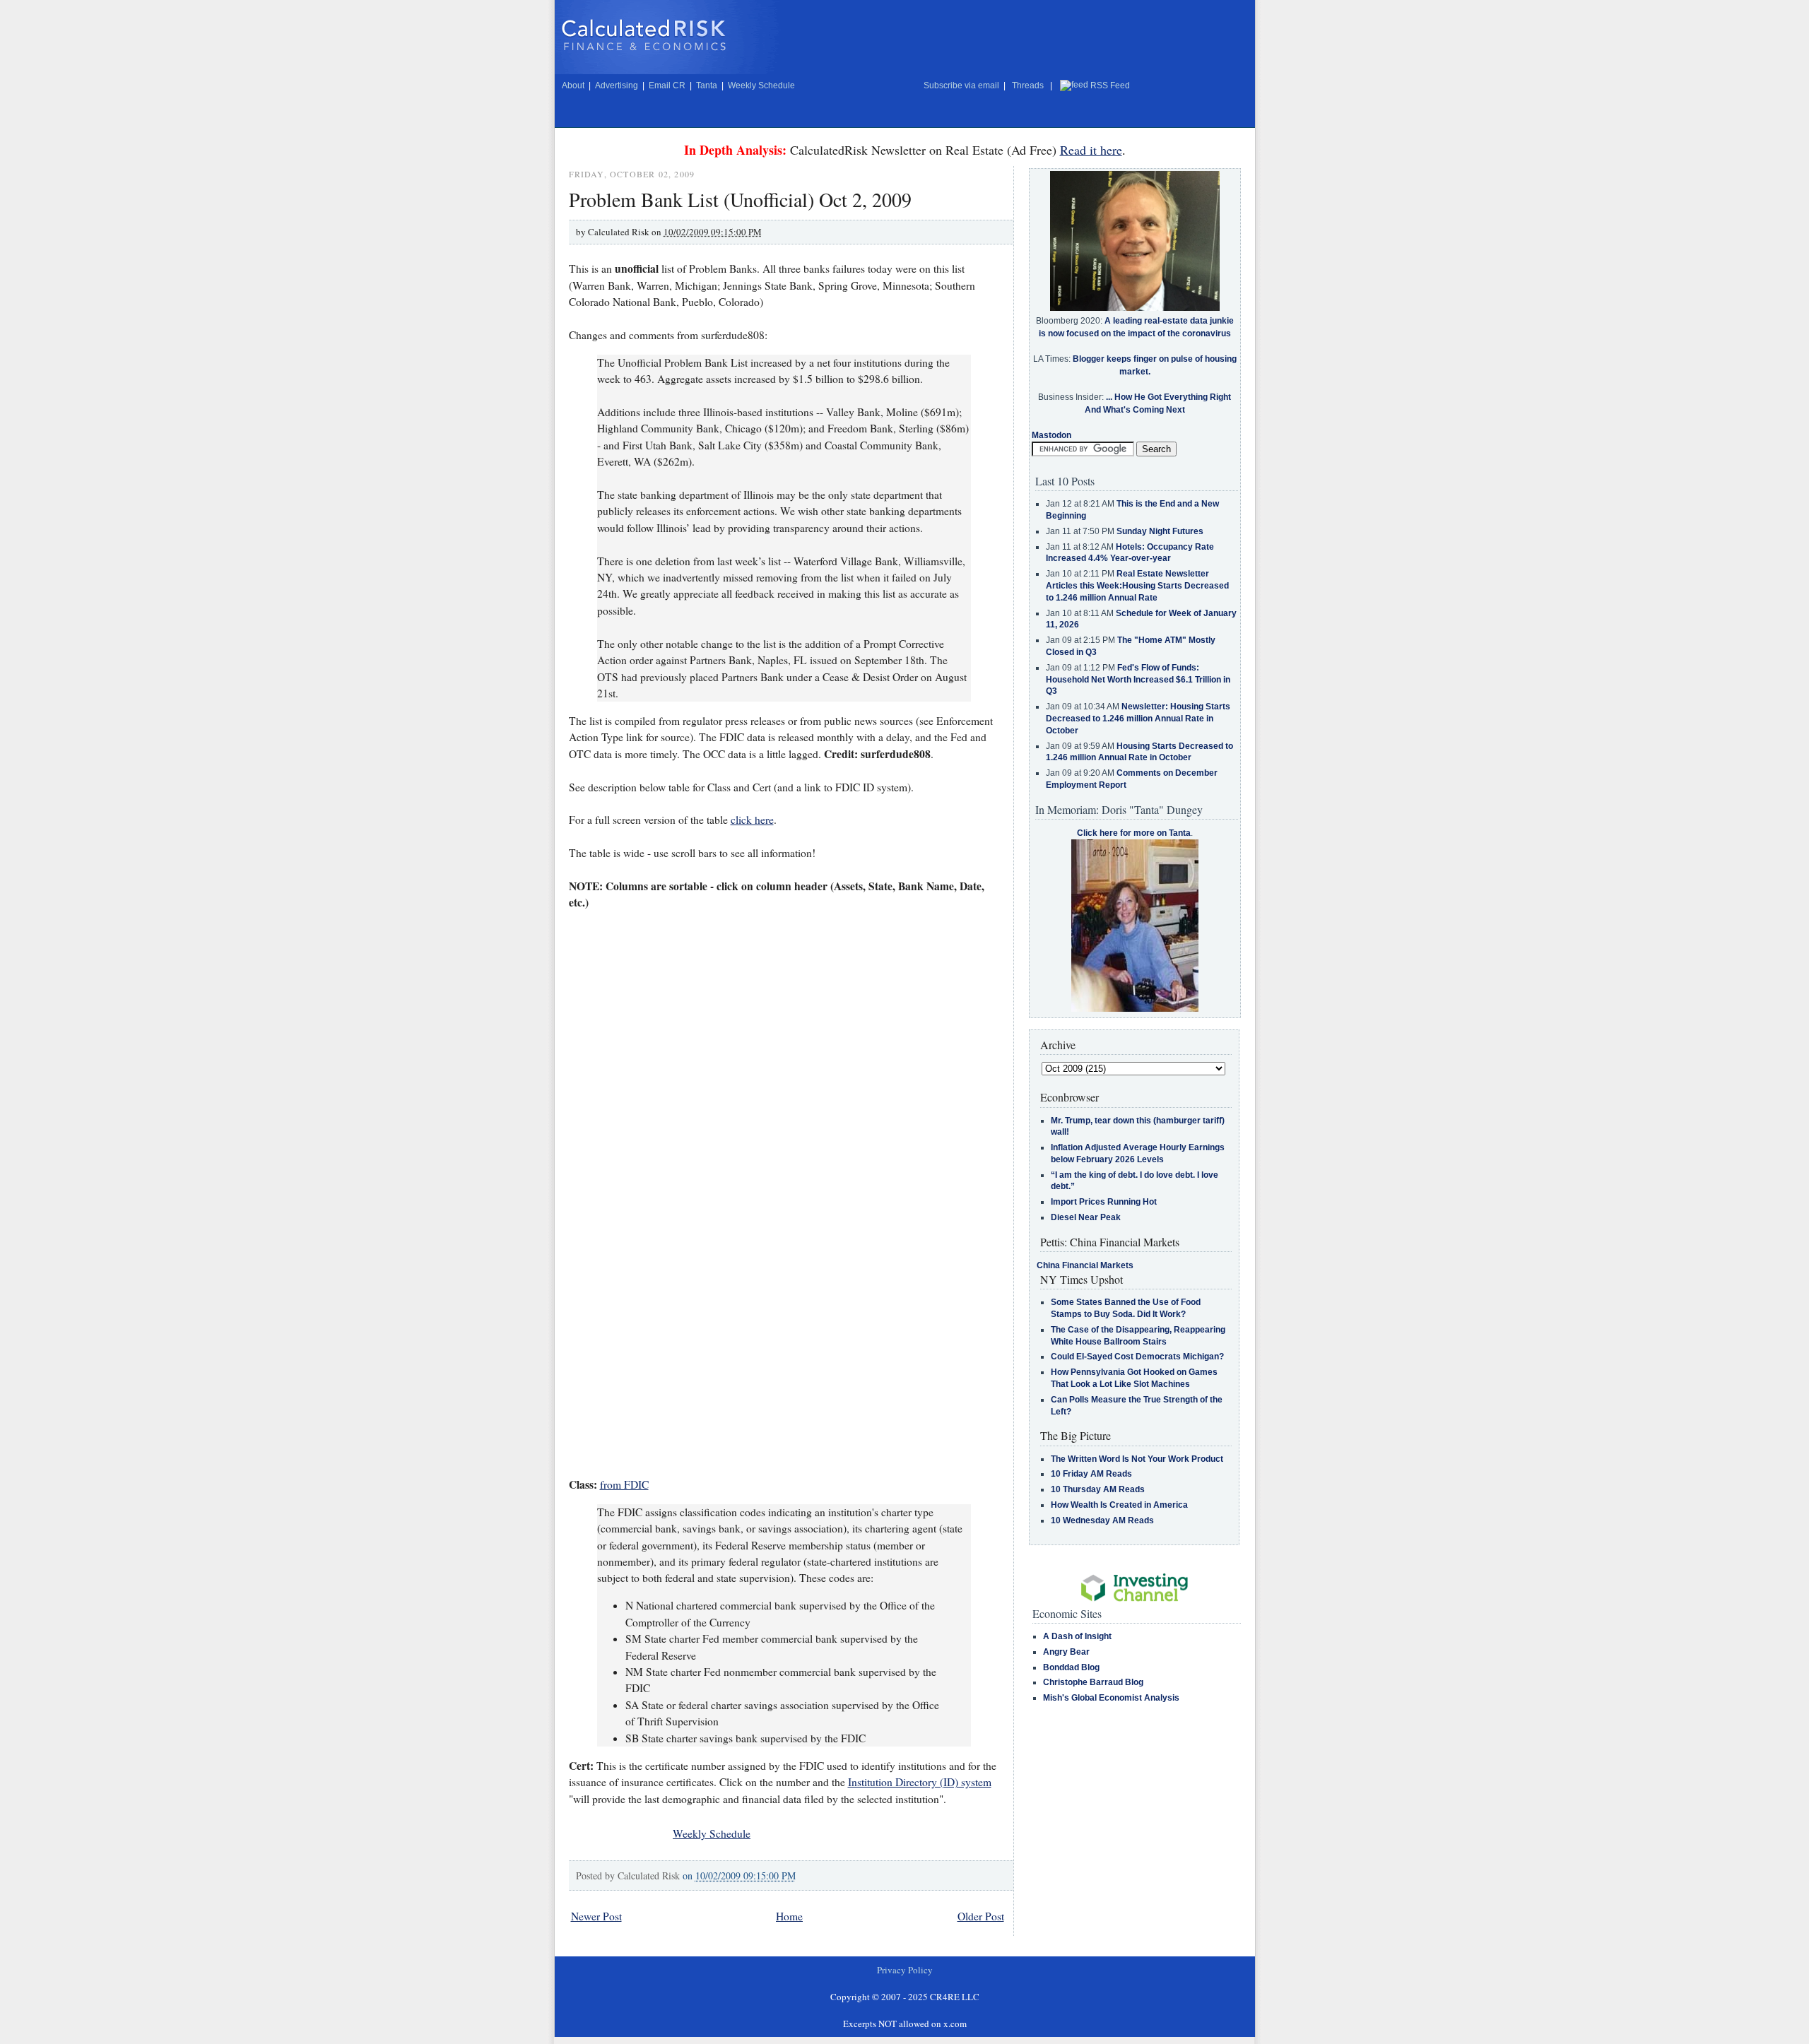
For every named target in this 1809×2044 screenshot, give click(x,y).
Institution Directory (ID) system (920, 1782)
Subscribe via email (961, 85)
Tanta (707, 85)
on (739, 1875)
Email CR (667, 85)
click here (752, 820)
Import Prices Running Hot (1104, 1202)
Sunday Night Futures (1160, 531)
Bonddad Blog (1071, 1667)
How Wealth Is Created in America (1119, 1505)
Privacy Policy (905, 1970)
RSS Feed (1110, 85)
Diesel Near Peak (1086, 1217)
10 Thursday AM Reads (1098, 1489)
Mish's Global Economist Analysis (1111, 1698)
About (573, 85)
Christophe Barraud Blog (1093, 1682)
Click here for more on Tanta (1134, 833)
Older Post (981, 1916)
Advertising (617, 85)
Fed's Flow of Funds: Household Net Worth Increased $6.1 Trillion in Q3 (1138, 680)
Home (789, 1916)
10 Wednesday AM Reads (1102, 1520)
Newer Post (596, 1916)
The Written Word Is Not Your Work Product (1137, 1459)
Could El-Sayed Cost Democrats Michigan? (1137, 1357)
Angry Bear (1066, 1652)
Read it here (1091, 150)
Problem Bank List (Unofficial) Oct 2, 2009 (740, 199)
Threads (1028, 85)
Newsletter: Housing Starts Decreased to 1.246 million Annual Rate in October (1138, 719)
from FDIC (624, 1484)
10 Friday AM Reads (1091, 1474)
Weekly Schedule (761, 85)
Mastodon (1051, 435)
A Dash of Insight (1077, 1636)
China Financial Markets (1085, 1265)
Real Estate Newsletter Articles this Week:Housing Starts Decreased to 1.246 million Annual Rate (1137, 586)
